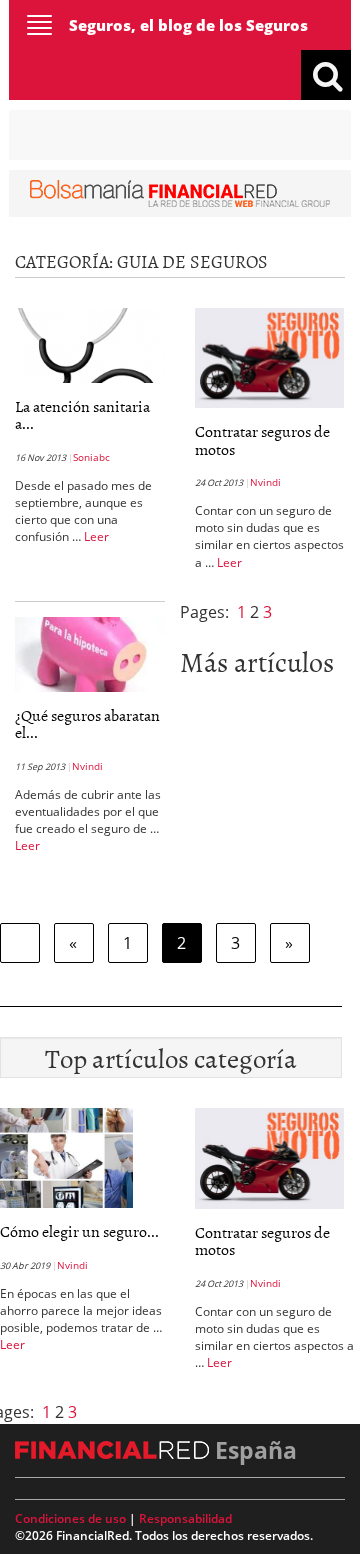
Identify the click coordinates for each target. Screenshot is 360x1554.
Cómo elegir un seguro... (79, 1231)
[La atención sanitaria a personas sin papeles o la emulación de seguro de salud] (90, 344)
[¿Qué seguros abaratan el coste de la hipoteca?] (90, 652)
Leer (96, 536)
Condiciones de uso (70, 1518)
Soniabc (91, 457)
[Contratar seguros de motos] (269, 356)
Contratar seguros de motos (262, 440)
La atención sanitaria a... (82, 415)
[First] (20, 943)
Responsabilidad (185, 1518)
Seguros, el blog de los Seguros (188, 25)
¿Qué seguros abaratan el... (87, 724)
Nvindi (265, 482)
